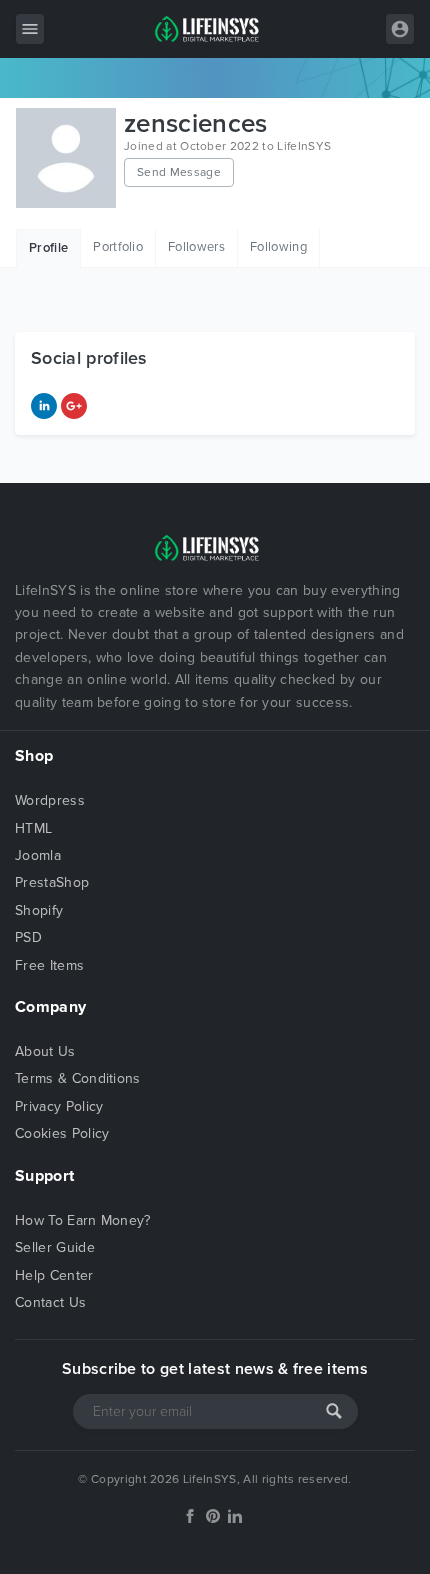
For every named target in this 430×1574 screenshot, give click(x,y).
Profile (48, 248)
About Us (45, 1051)
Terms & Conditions (78, 1078)
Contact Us (50, 1302)
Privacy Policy (59, 1106)
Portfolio (118, 247)
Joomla (38, 855)
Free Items (49, 965)
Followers (196, 247)
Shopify (39, 910)
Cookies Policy (62, 1133)
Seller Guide (55, 1247)
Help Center (54, 1275)
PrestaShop (52, 882)
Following (278, 247)
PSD (28, 937)
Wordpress (50, 800)
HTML (33, 828)
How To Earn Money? (83, 1220)
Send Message (179, 172)
